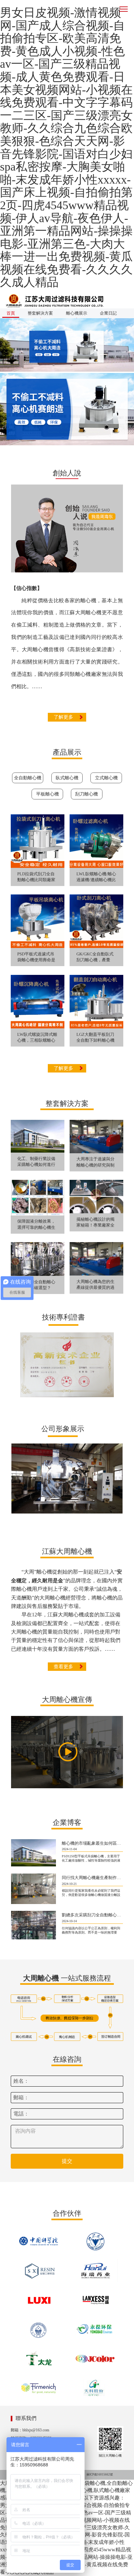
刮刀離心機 (87, 794)
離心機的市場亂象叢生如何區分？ (94, 1843)
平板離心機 (47, 794)
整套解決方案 (40, 313)
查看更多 (63, 1667)
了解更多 (63, 717)
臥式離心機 (67, 778)
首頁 (11, 313)
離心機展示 (77, 313)
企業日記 (108, 313)
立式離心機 (106, 778)
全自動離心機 (28, 778)
